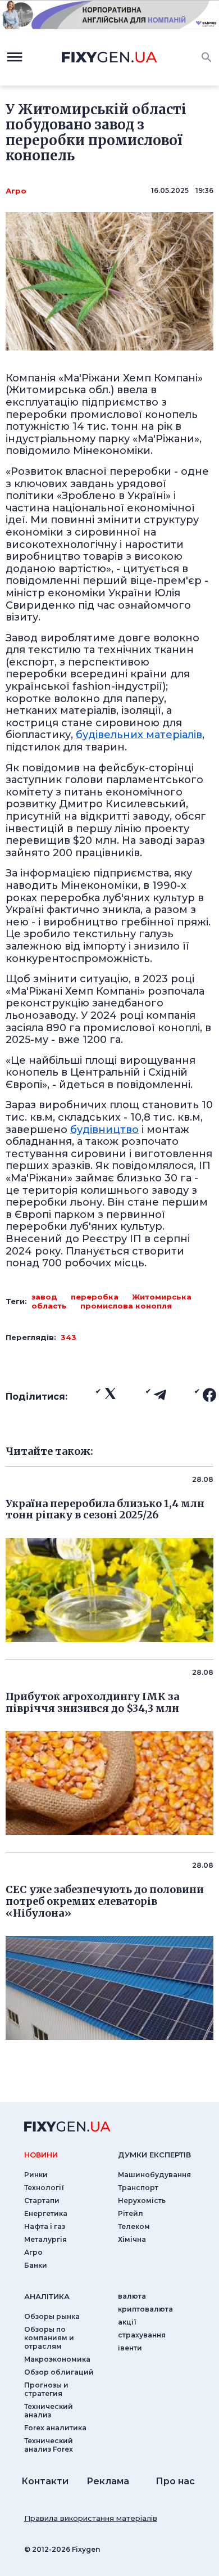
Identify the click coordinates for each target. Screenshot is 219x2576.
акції (127, 2322)
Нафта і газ (45, 2226)
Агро (16, 191)
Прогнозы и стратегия (46, 2389)
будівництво (104, 1130)
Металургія (45, 2239)
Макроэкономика (57, 2359)
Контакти (45, 2481)
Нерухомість (142, 2200)
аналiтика (47, 2296)
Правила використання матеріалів (91, 2518)
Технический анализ (49, 2411)
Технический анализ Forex (49, 2445)
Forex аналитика (55, 2428)
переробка (95, 1297)
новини (41, 2155)
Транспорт (138, 2188)
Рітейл (131, 2213)
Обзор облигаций (59, 2372)
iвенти (130, 2348)
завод (44, 1297)
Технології (44, 2188)
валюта (132, 2296)
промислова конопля (126, 1306)
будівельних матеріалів (139, 735)
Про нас (175, 2481)
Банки (36, 2265)
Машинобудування (154, 2175)
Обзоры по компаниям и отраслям (49, 2338)
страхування (142, 2335)
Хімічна (132, 2239)
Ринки (36, 2175)
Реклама (108, 2481)
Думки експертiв (154, 2155)
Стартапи (42, 2200)
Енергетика (46, 2213)
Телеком (134, 2226)
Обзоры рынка (52, 2316)
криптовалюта (145, 2309)
